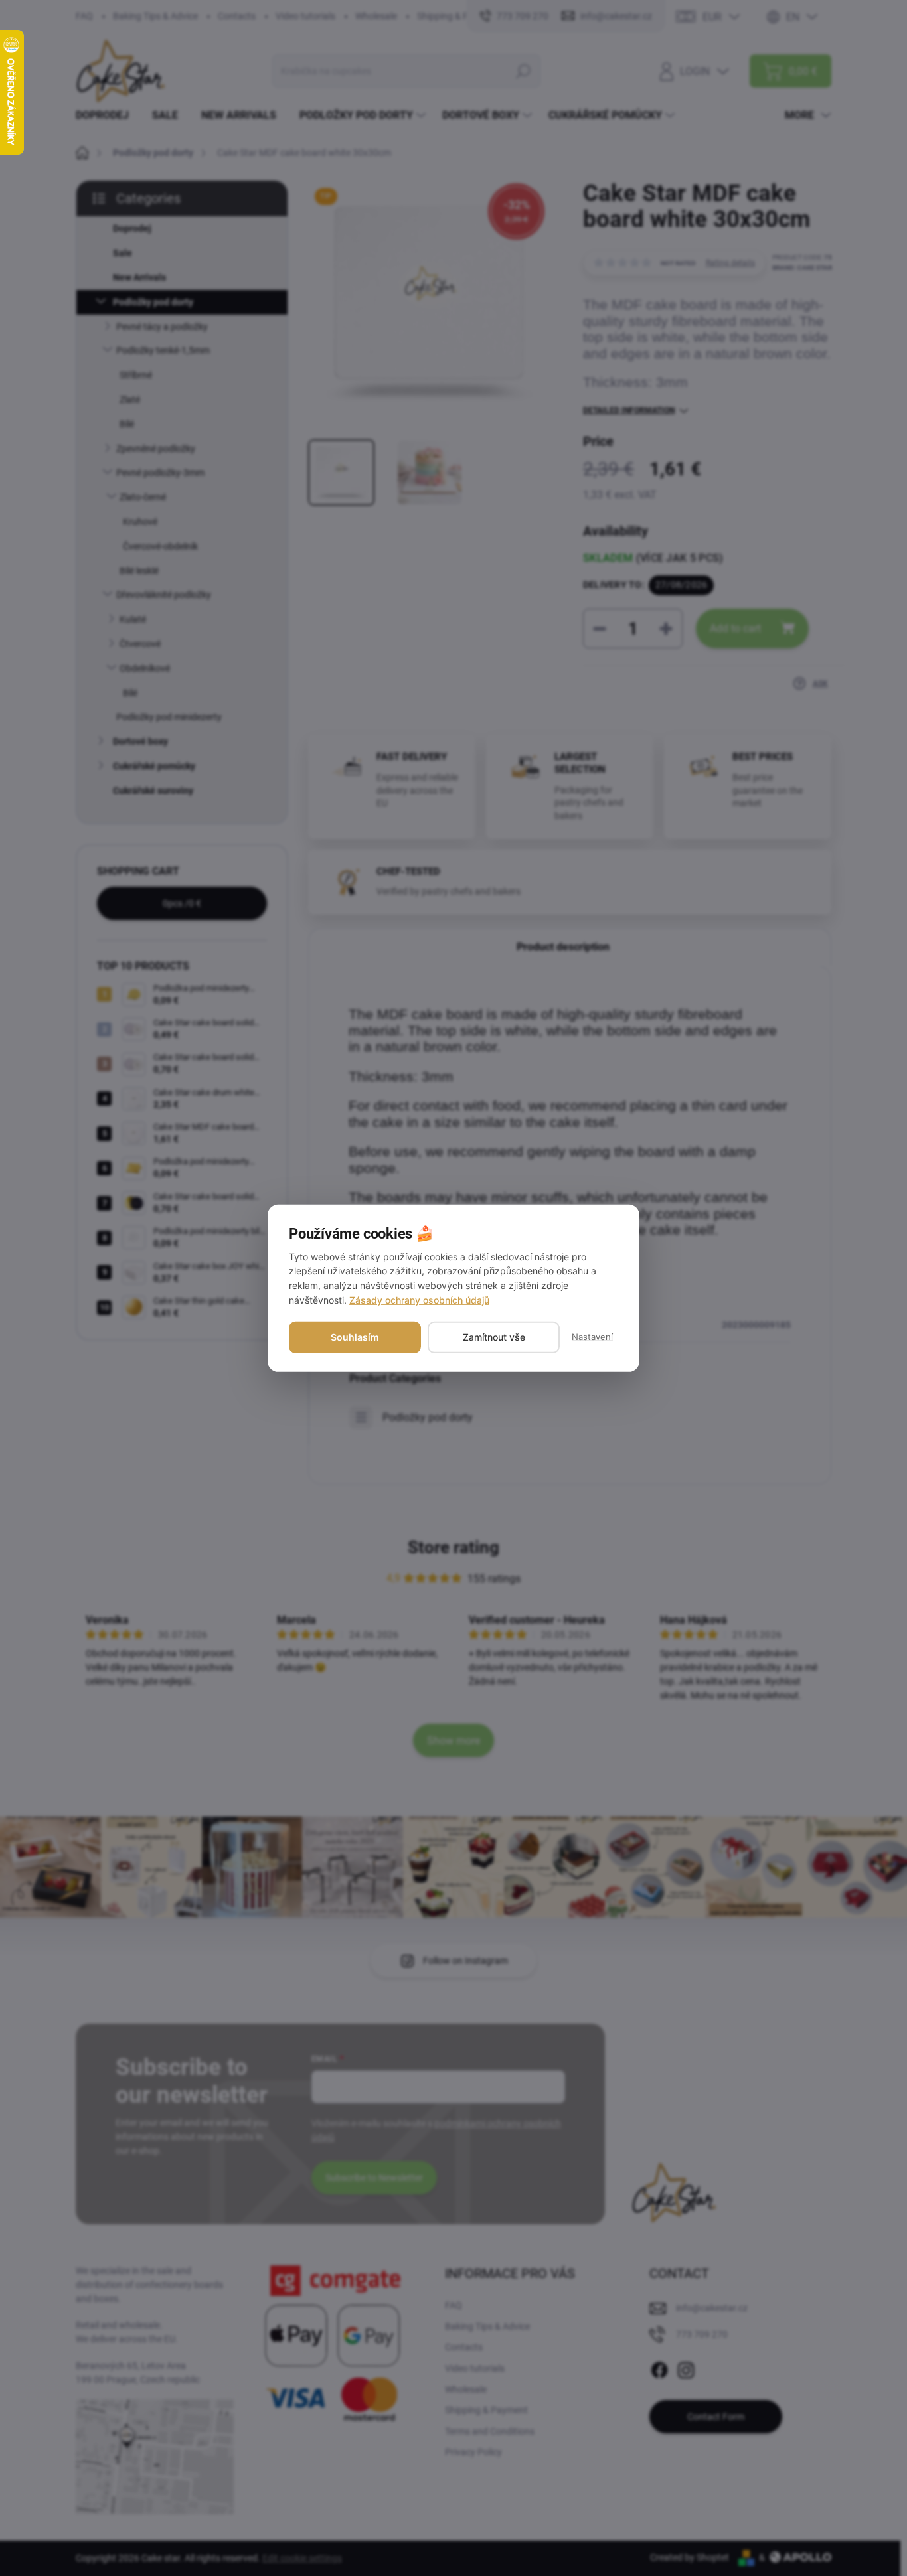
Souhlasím (355, 1337)
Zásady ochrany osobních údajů (419, 1300)
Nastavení (592, 1337)
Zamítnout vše (494, 1337)
